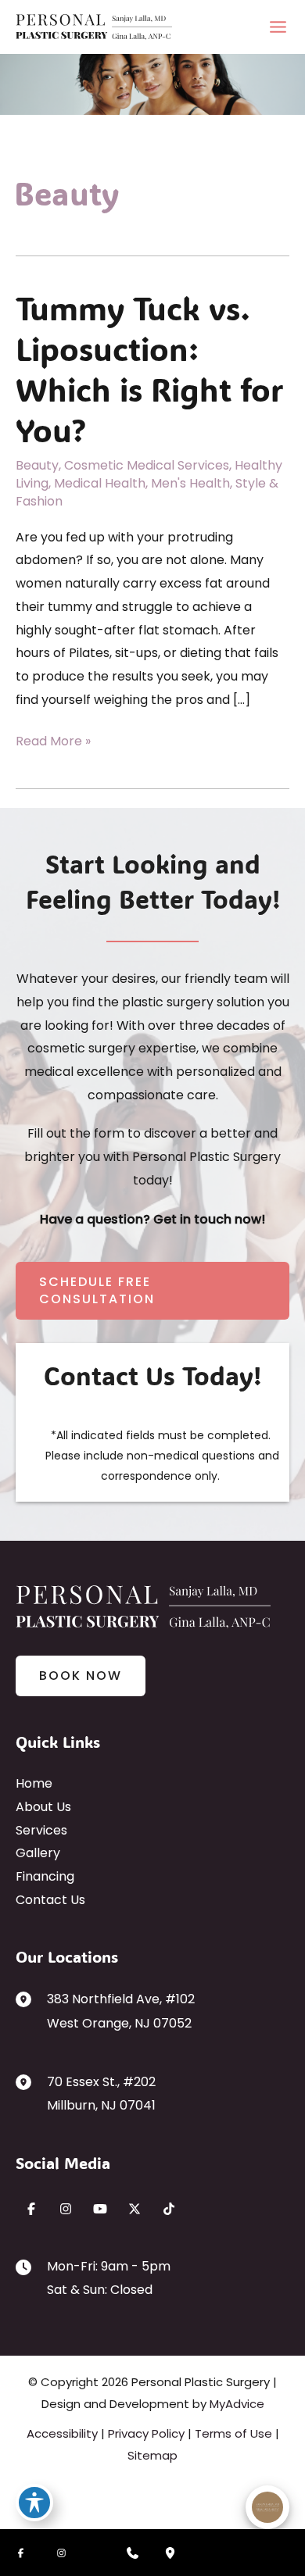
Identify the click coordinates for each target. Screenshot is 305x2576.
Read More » (53, 742)
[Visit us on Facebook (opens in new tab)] (31, 2209)
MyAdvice (237, 2404)
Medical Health (100, 483)
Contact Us (50, 1900)
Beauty (37, 465)
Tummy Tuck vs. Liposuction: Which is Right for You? (149, 369)
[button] (152, 1291)
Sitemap (152, 2455)
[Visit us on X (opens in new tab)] (135, 2209)
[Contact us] (132, 2553)
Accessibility (62, 2433)
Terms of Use (233, 2433)
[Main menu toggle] (278, 27)
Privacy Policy (146, 2433)
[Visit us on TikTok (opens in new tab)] (169, 2209)
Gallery (38, 1853)
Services (41, 1830)
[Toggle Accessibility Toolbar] (34, 2503)
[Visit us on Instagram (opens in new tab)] (66, 2209)
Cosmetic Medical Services (147, 465)
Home (34, 1783)
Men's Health (190, 483)
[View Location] (31, 1999)
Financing (45, 1876)
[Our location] (170, 2553)
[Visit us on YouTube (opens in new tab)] (100, 2209)
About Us (43, 1807)
